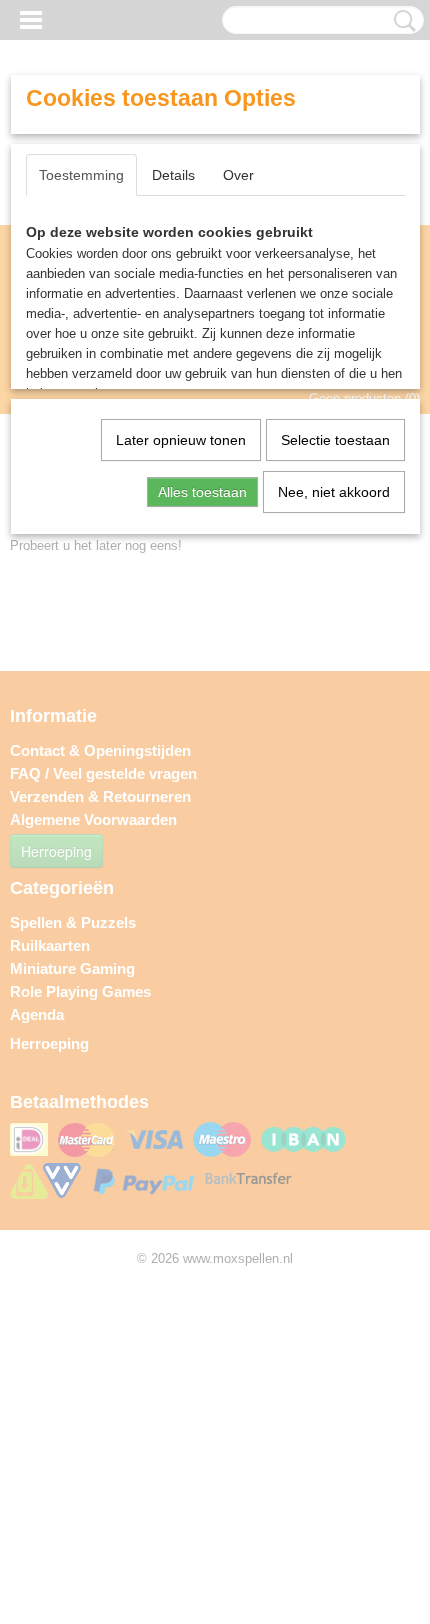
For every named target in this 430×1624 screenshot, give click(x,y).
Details (173, 175)
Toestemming (81, 175)
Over (238, 175)
